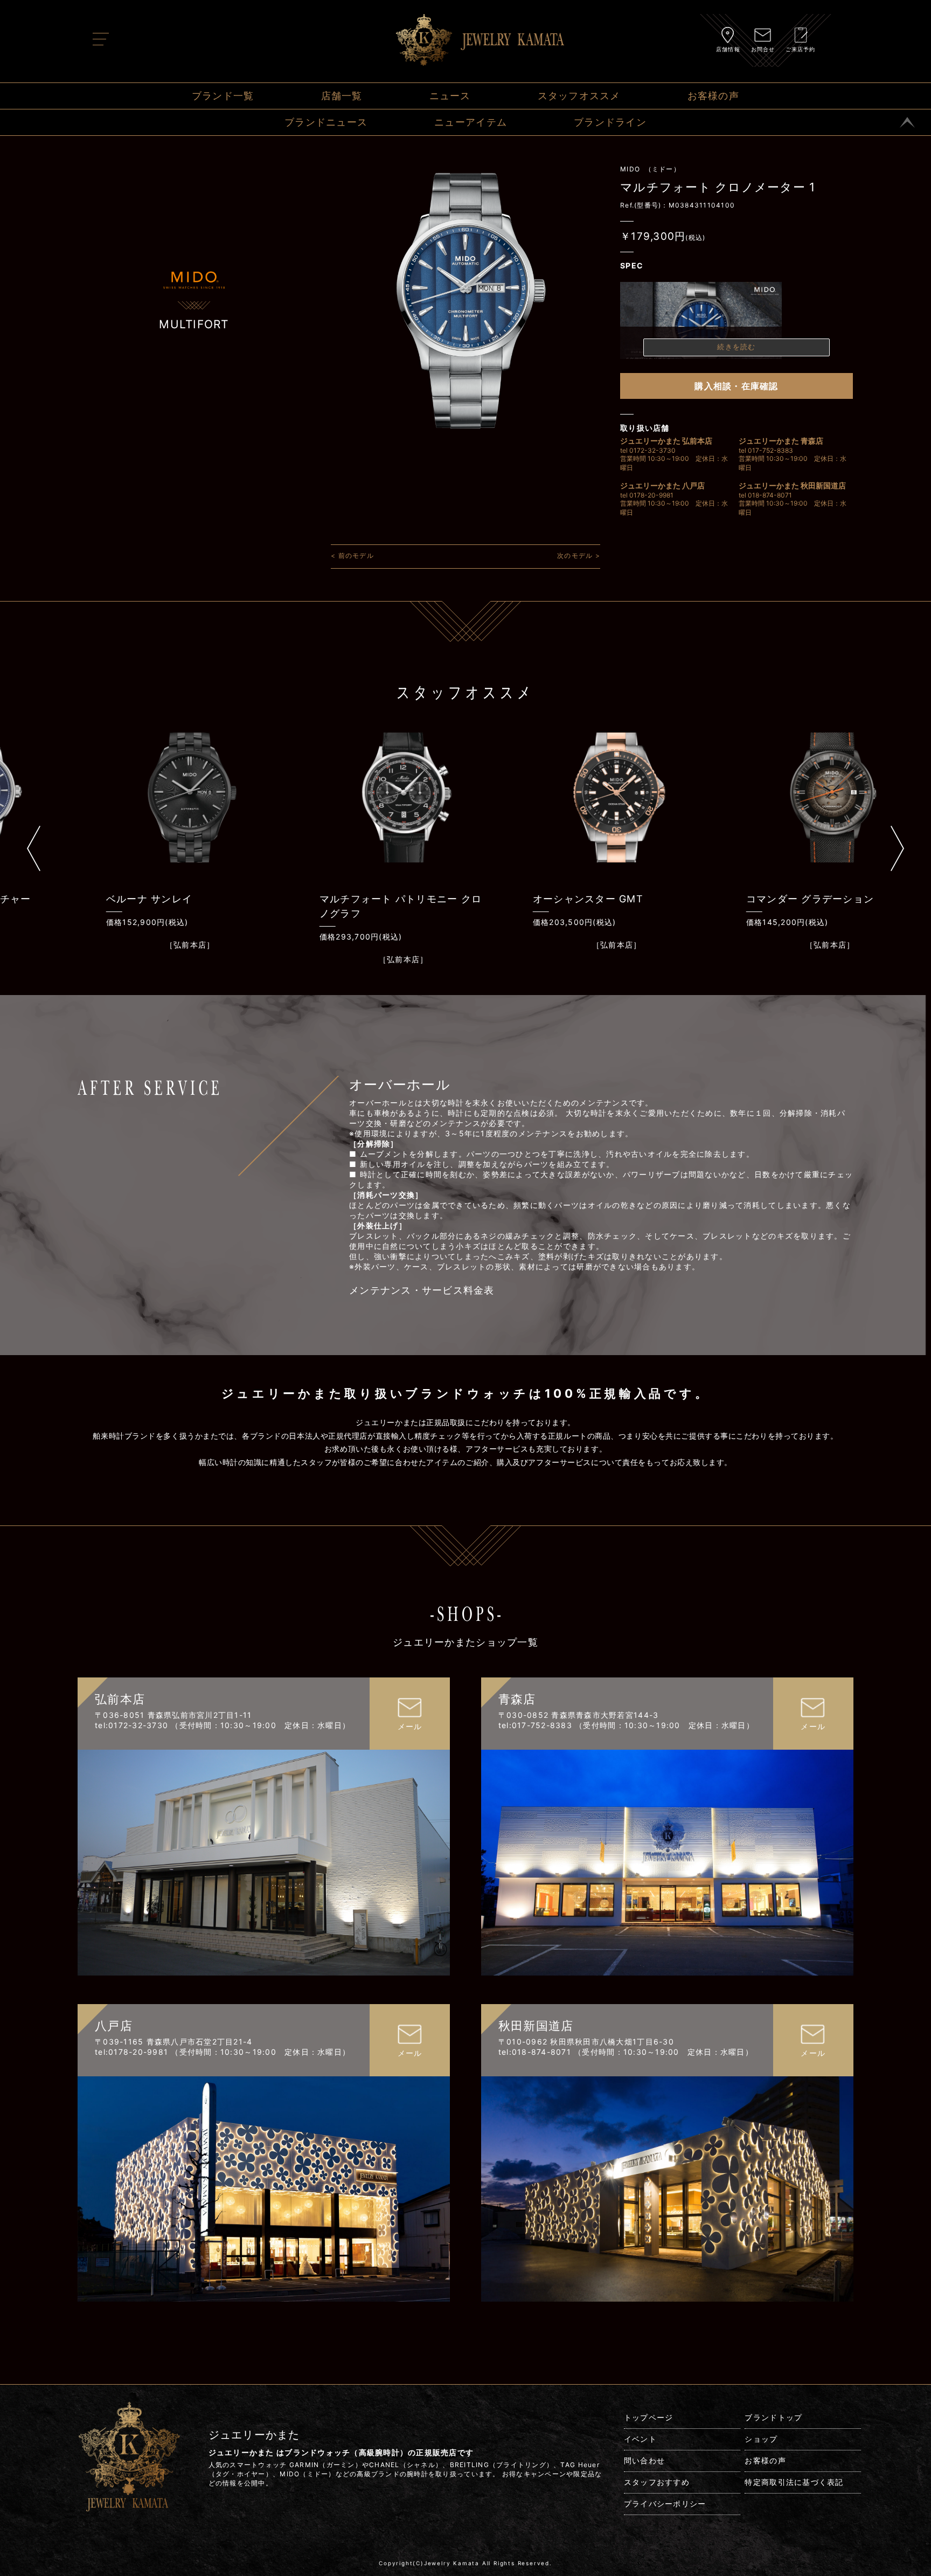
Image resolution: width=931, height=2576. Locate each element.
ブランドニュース (326, 122)
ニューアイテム (471, 122)
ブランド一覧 (223, 96)
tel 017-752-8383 (766, 450)
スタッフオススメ (579, 96)
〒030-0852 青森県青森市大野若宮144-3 (579, 1715)
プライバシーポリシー (665, 2504)
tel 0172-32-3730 (648, 450)
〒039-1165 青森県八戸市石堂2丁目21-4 (174, 2042)
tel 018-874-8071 (765, 495)
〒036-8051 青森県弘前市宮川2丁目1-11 (173, 1715)
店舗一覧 (342, 96)
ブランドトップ (773, 2417)
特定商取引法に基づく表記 (794, 2482)
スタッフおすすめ (657, 2482)
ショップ (761, 2439)
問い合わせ (644, 2460)
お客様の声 (713, 96)
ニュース (450, 96)
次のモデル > (579, 555)
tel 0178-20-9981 (647, 495)
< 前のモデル (352, 555)
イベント (640, 2439)
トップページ (649, 2417)
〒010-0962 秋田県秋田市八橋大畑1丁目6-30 (586, 2042)
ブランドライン (610, 122)
